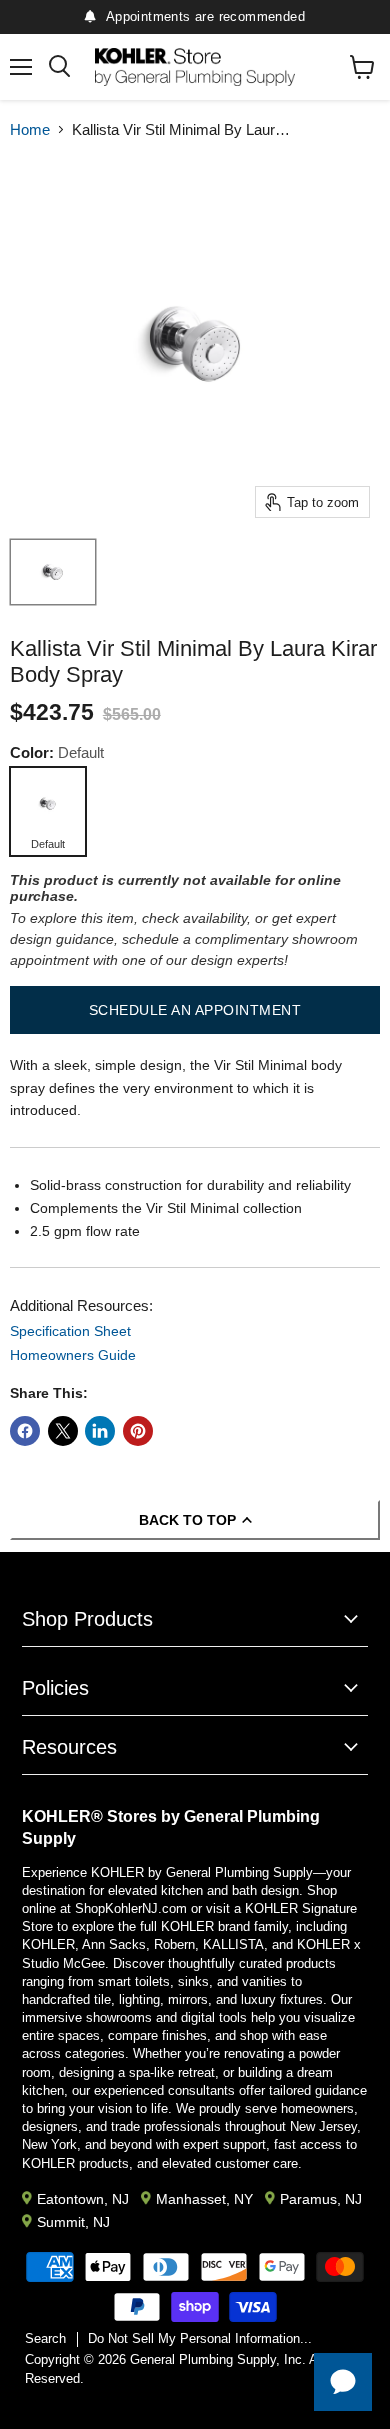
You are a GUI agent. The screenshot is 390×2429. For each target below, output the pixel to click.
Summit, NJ (73, 2222)
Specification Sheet (70, 1331)
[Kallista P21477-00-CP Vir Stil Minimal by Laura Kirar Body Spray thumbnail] (53, 572)
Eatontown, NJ (83, 2199)
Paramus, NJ (321, 2199)
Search (45, 2338)
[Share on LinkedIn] (100, 1431)
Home (30, 129)
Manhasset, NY (204, 2199)
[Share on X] (63, 1431)
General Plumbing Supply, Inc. (218, 2359)
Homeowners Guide (73, 1355)
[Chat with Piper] (343, 2382)
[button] (195, 1010)
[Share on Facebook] (25, 1431)
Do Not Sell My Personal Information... (200, 2338)
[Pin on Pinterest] (138, 1431)
